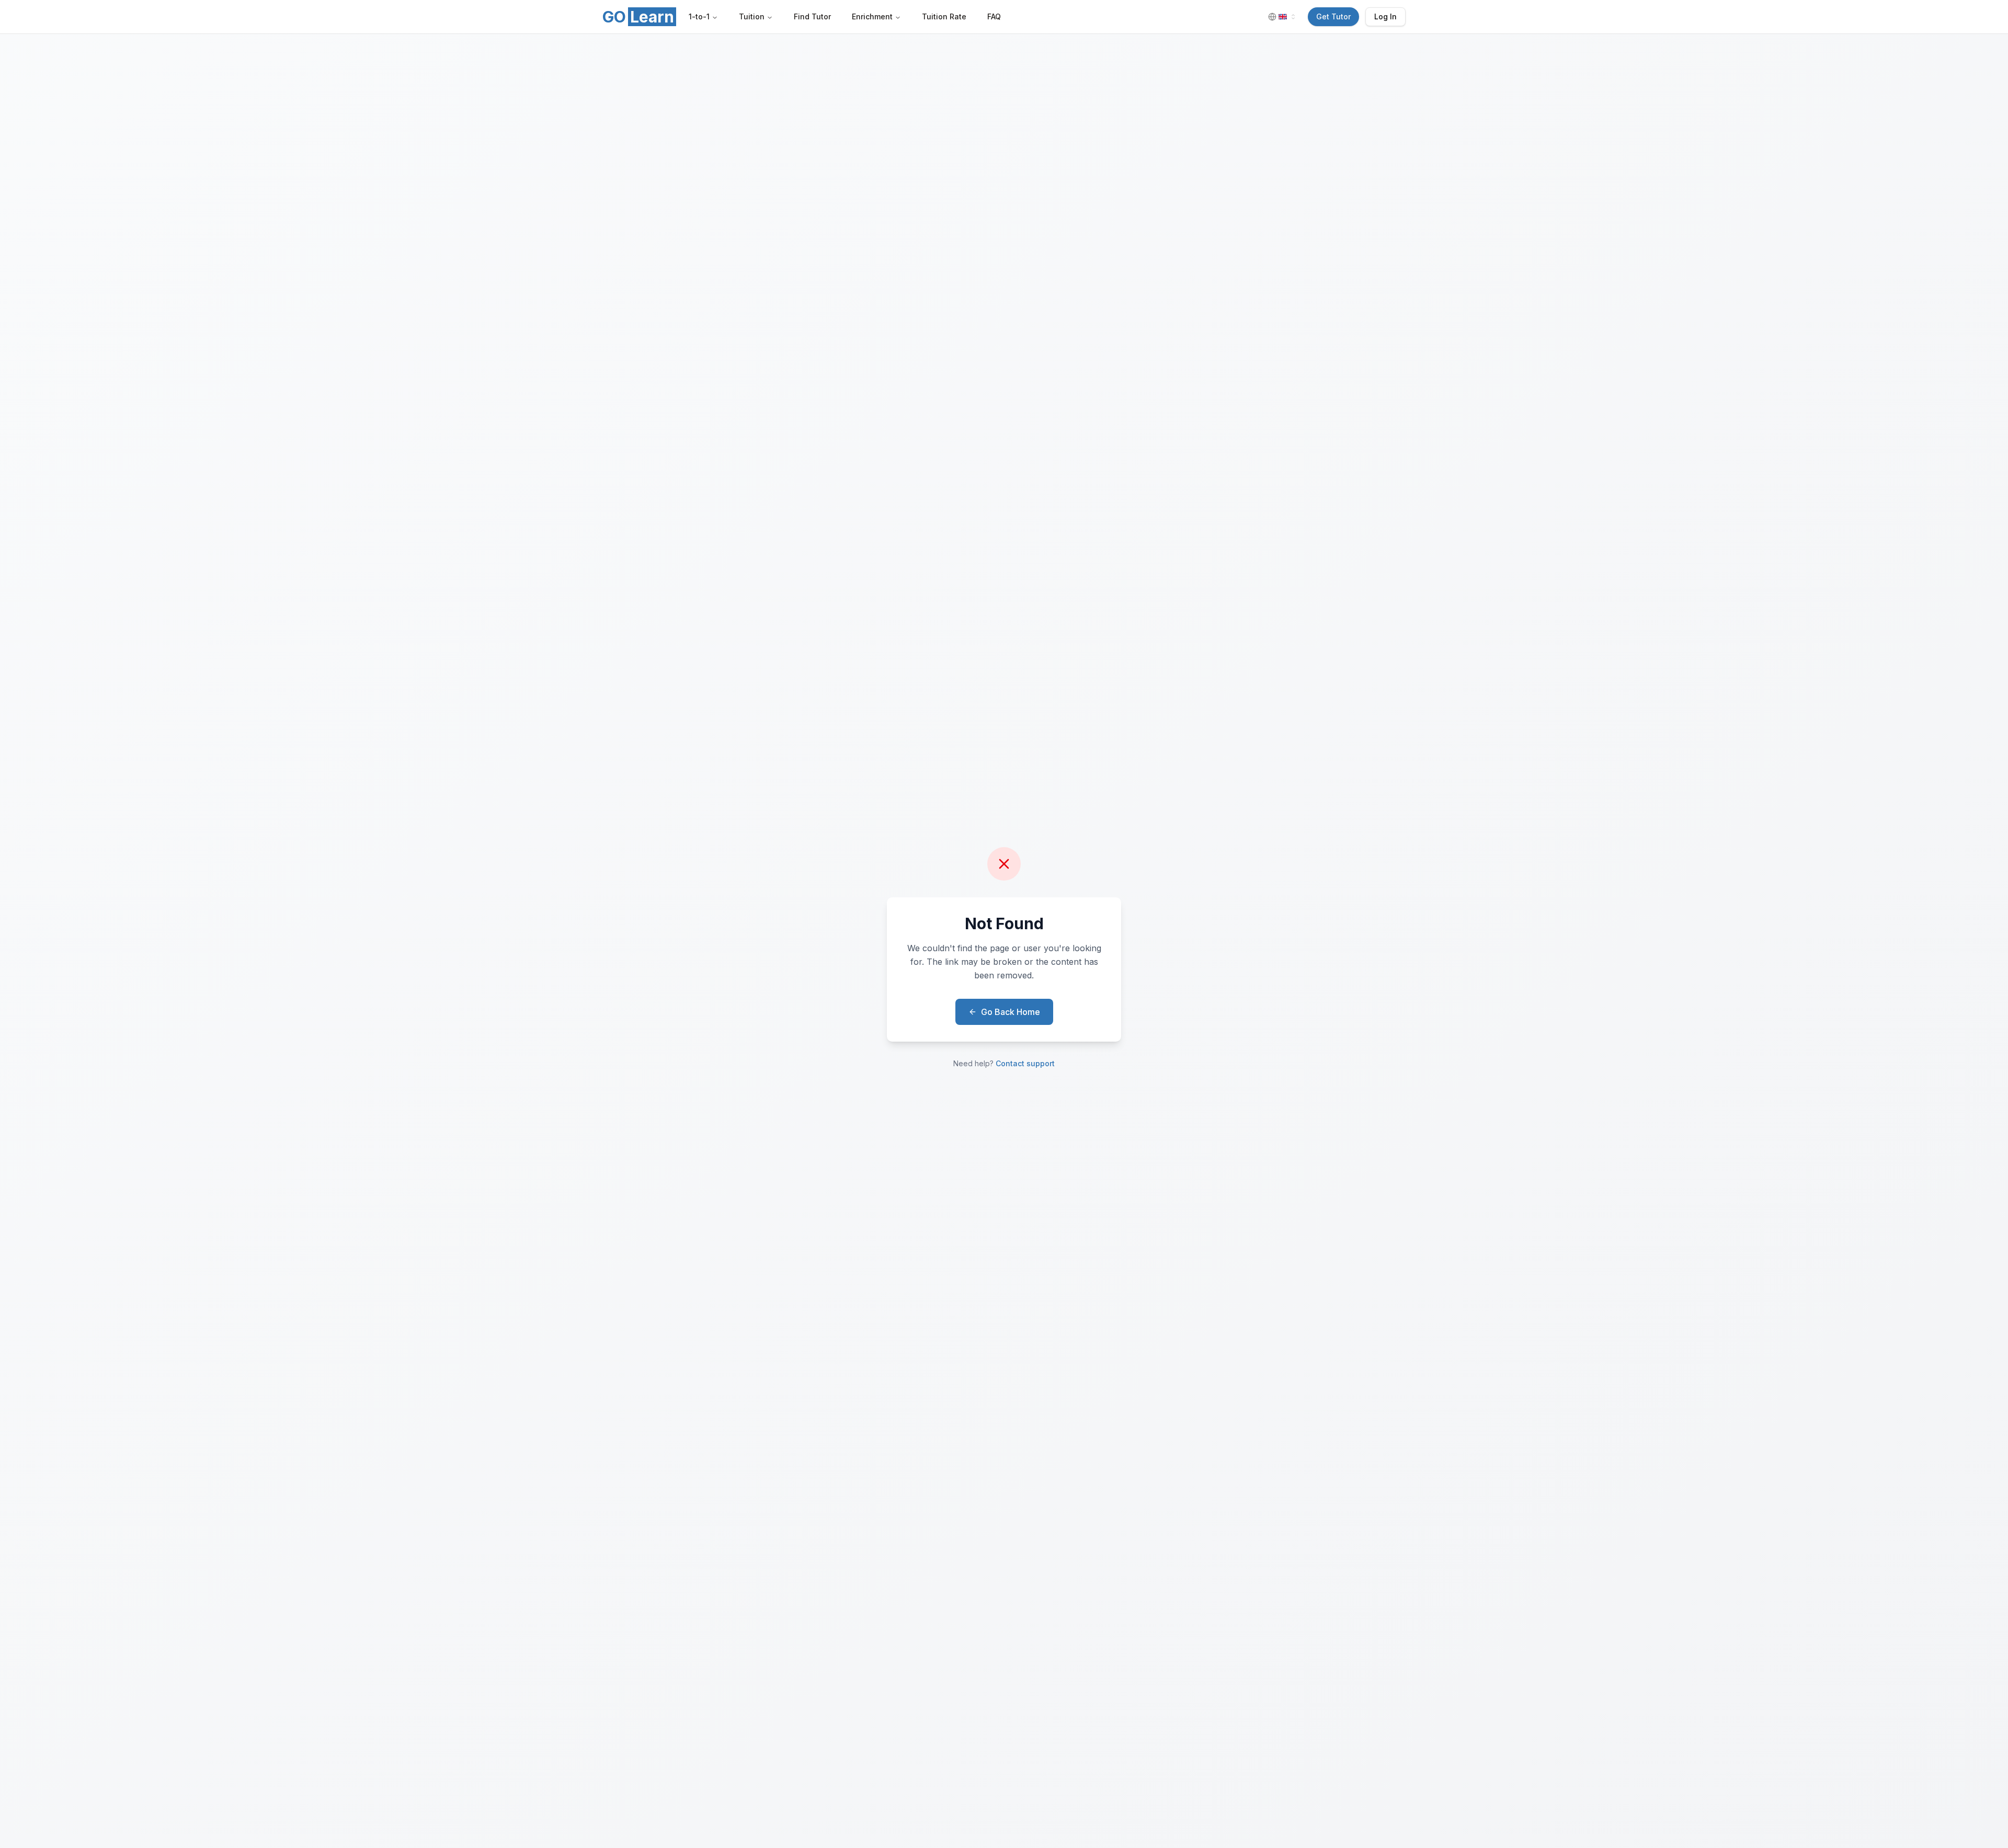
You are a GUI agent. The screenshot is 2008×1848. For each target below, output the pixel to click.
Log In (1385, 16)
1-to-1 (699, 16)
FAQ (994, 16)
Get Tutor (1333, 16)
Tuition (752, 16)
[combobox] (1283, 17)
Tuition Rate (944, 16)
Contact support (1025, 1063)
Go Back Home (1011, 1012)
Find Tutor (812, 16)
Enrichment (872, 16)
